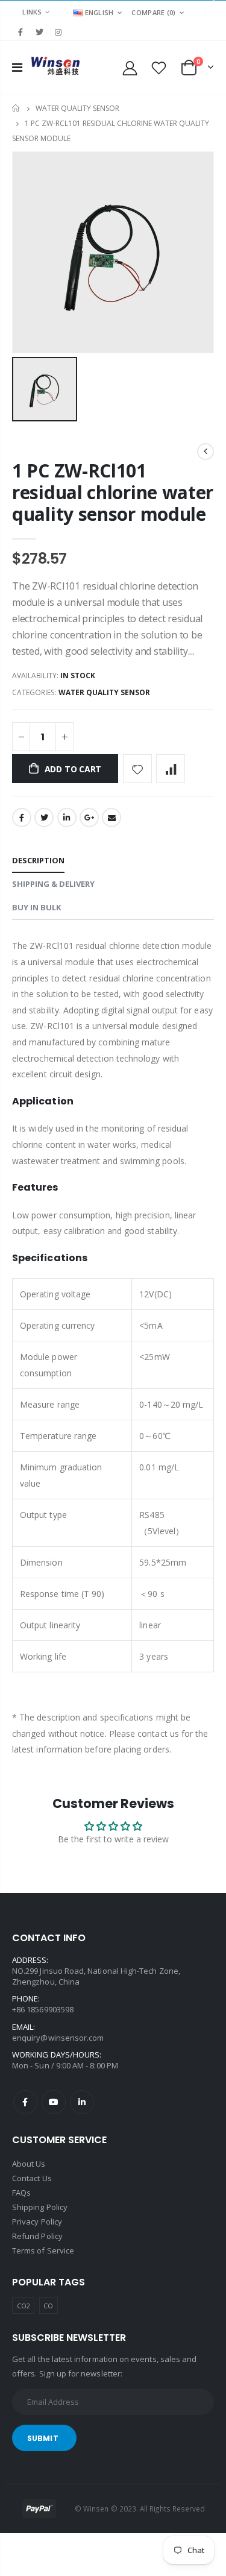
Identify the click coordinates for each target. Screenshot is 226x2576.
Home (17, 108)
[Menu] (17, 67)
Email (111, 817)
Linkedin (82, 2102)
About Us (29, 2164)
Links (32, 12)
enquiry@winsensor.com (58, 2038)
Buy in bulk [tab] (36, 907)
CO (48, 2306)
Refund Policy (37, 2236)
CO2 (24, 2306)
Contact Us (32, 2178)
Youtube (54, 2102)
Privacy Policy (37, 2222)
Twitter (44, 817)
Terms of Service (43, 2250)
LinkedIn (67, 817)
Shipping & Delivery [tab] (53, 884)
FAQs (21, 2193)
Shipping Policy (40, 2207)
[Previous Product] (206, 452)
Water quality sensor (77, 108)
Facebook (22, 817)
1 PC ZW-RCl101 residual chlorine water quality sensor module (113, 492)
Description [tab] (38, 860)
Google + (89, 817)
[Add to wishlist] (137, 769)
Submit (43, 2438)
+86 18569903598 (43, 2009)
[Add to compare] (171, 769)
